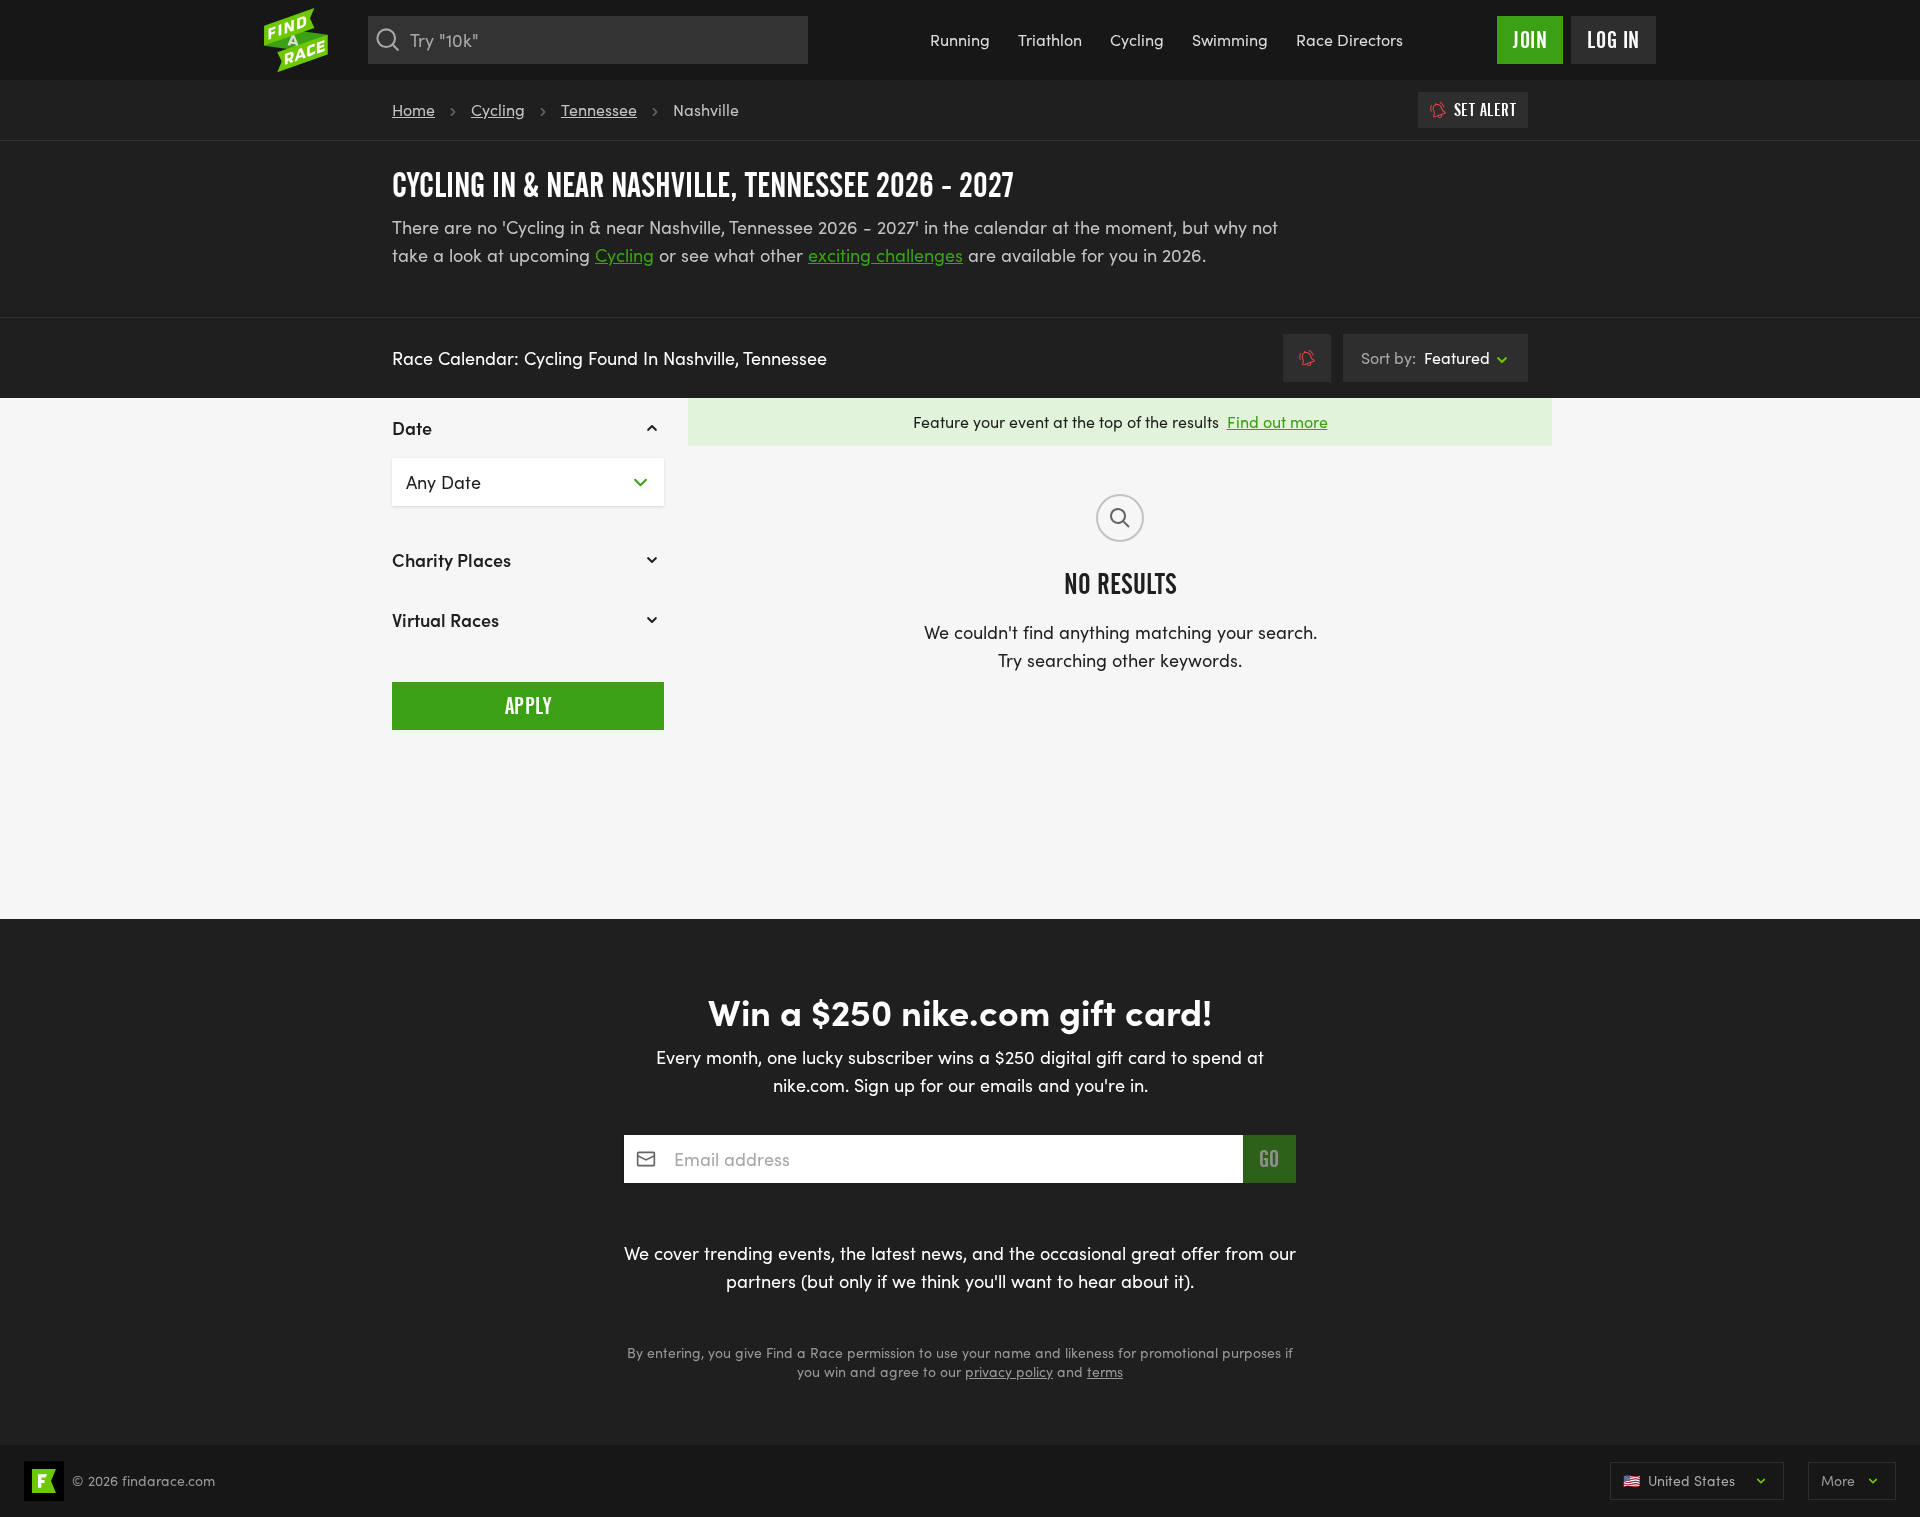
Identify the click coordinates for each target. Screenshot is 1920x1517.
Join (1530, 40)
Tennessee (599, 109)
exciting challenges (885, 255)
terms (1105, 1371)
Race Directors (1349, 39)
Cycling (1137, 39)
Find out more (1277, 421)
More (1838, 1480)
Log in (1613, 40)
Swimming (1230, 39)
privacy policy (1009, 1371)
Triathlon (1050, 39)
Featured (1425, 357)
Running (960, 39)
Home (413, 109)
